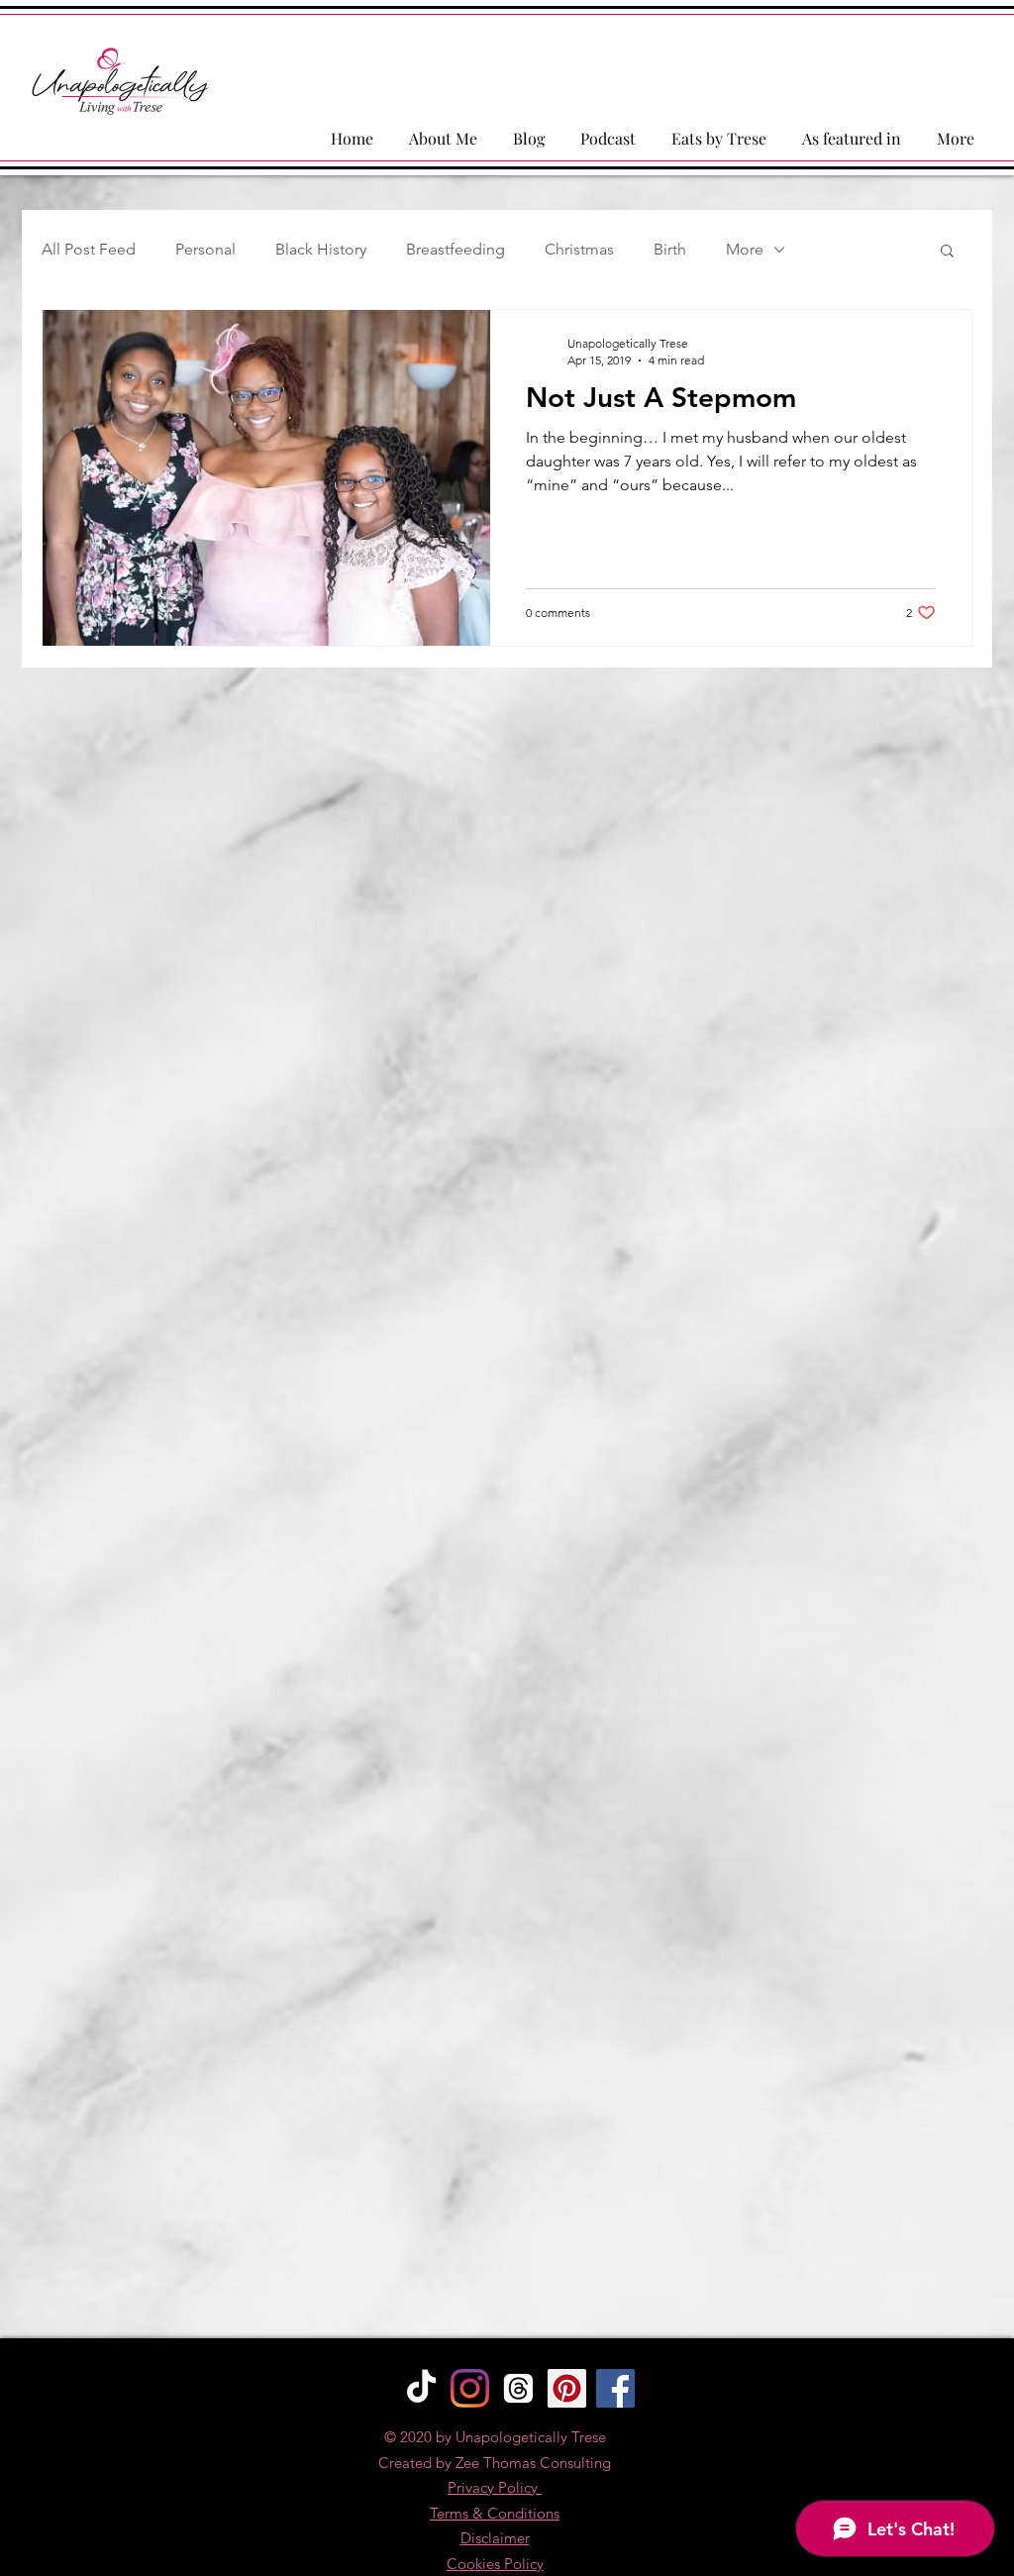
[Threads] (518, 2388)
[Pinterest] (567, 2388)
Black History (321, 249)
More (745, 249)
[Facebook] (615, 2388)
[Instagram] (470, 2388)
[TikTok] (421, 2388)
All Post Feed (89, 249)
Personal (205, 249)
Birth (670, 249)
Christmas (579, 249)
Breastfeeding (456, 249)
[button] (947, 252)
